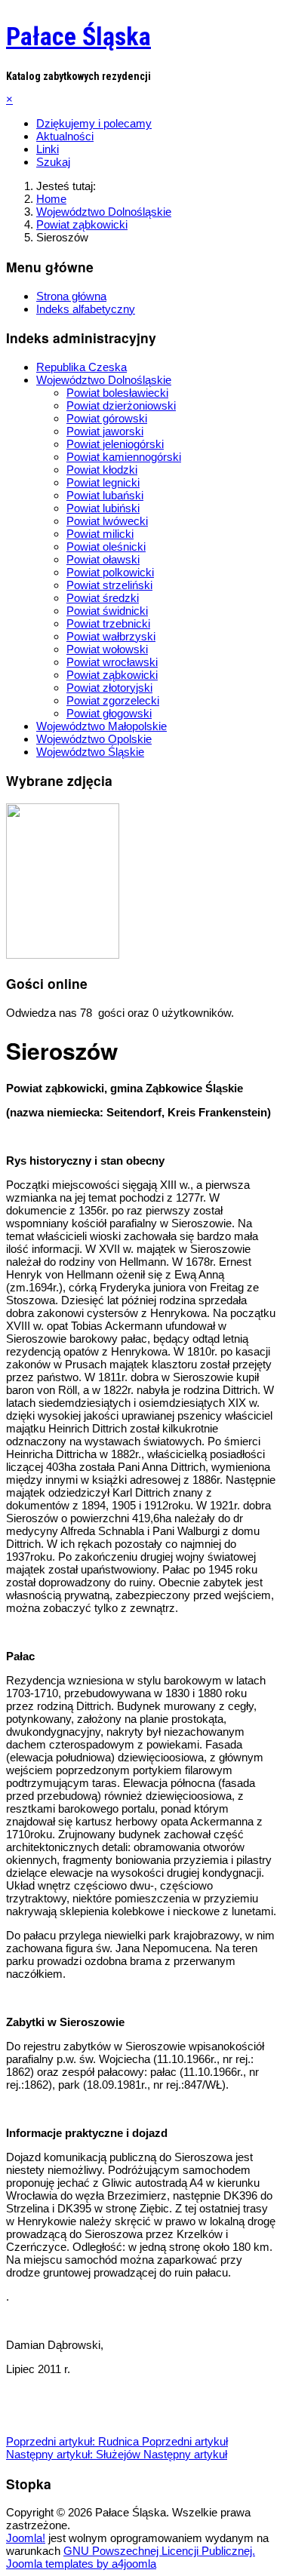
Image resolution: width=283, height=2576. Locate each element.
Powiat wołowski (107, 649)
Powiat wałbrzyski (111, 636)
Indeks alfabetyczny (86, 309)
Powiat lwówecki (107, 521)
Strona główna (71, 296)
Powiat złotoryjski (109, 688)
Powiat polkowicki (110, 572)
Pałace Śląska (78, 36)
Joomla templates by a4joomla (81, 2564)
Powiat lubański (105, 495)
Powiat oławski (103, 559)
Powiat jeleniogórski (115, 444)
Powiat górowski (107, 418)
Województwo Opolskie (94, 739)
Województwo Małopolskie (102, 726)
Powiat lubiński (103, 508)
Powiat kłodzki (102, 470)
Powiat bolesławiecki (117, 393)
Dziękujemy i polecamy (94, 123)
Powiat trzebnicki (108, 623)
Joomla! (26, 2538)
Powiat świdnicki (107, 611)
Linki (48, 149)
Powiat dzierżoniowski (121, 405)
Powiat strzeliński (109, 585)
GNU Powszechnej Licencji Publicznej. (159, 2551)
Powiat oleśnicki (106, 547)
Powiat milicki (100, 534)
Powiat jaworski (105, 431)
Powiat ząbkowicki (112, 675)
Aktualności (65, 136)
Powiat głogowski (109, 713)
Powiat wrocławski (112, 662)
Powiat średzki (103, 598)
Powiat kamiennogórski (124, 457)
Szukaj (53, 162)
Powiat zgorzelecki (113, 700)
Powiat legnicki (103, 482)
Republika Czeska (82, 367)
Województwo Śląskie (90, 752)
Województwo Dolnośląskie (104, 380)
